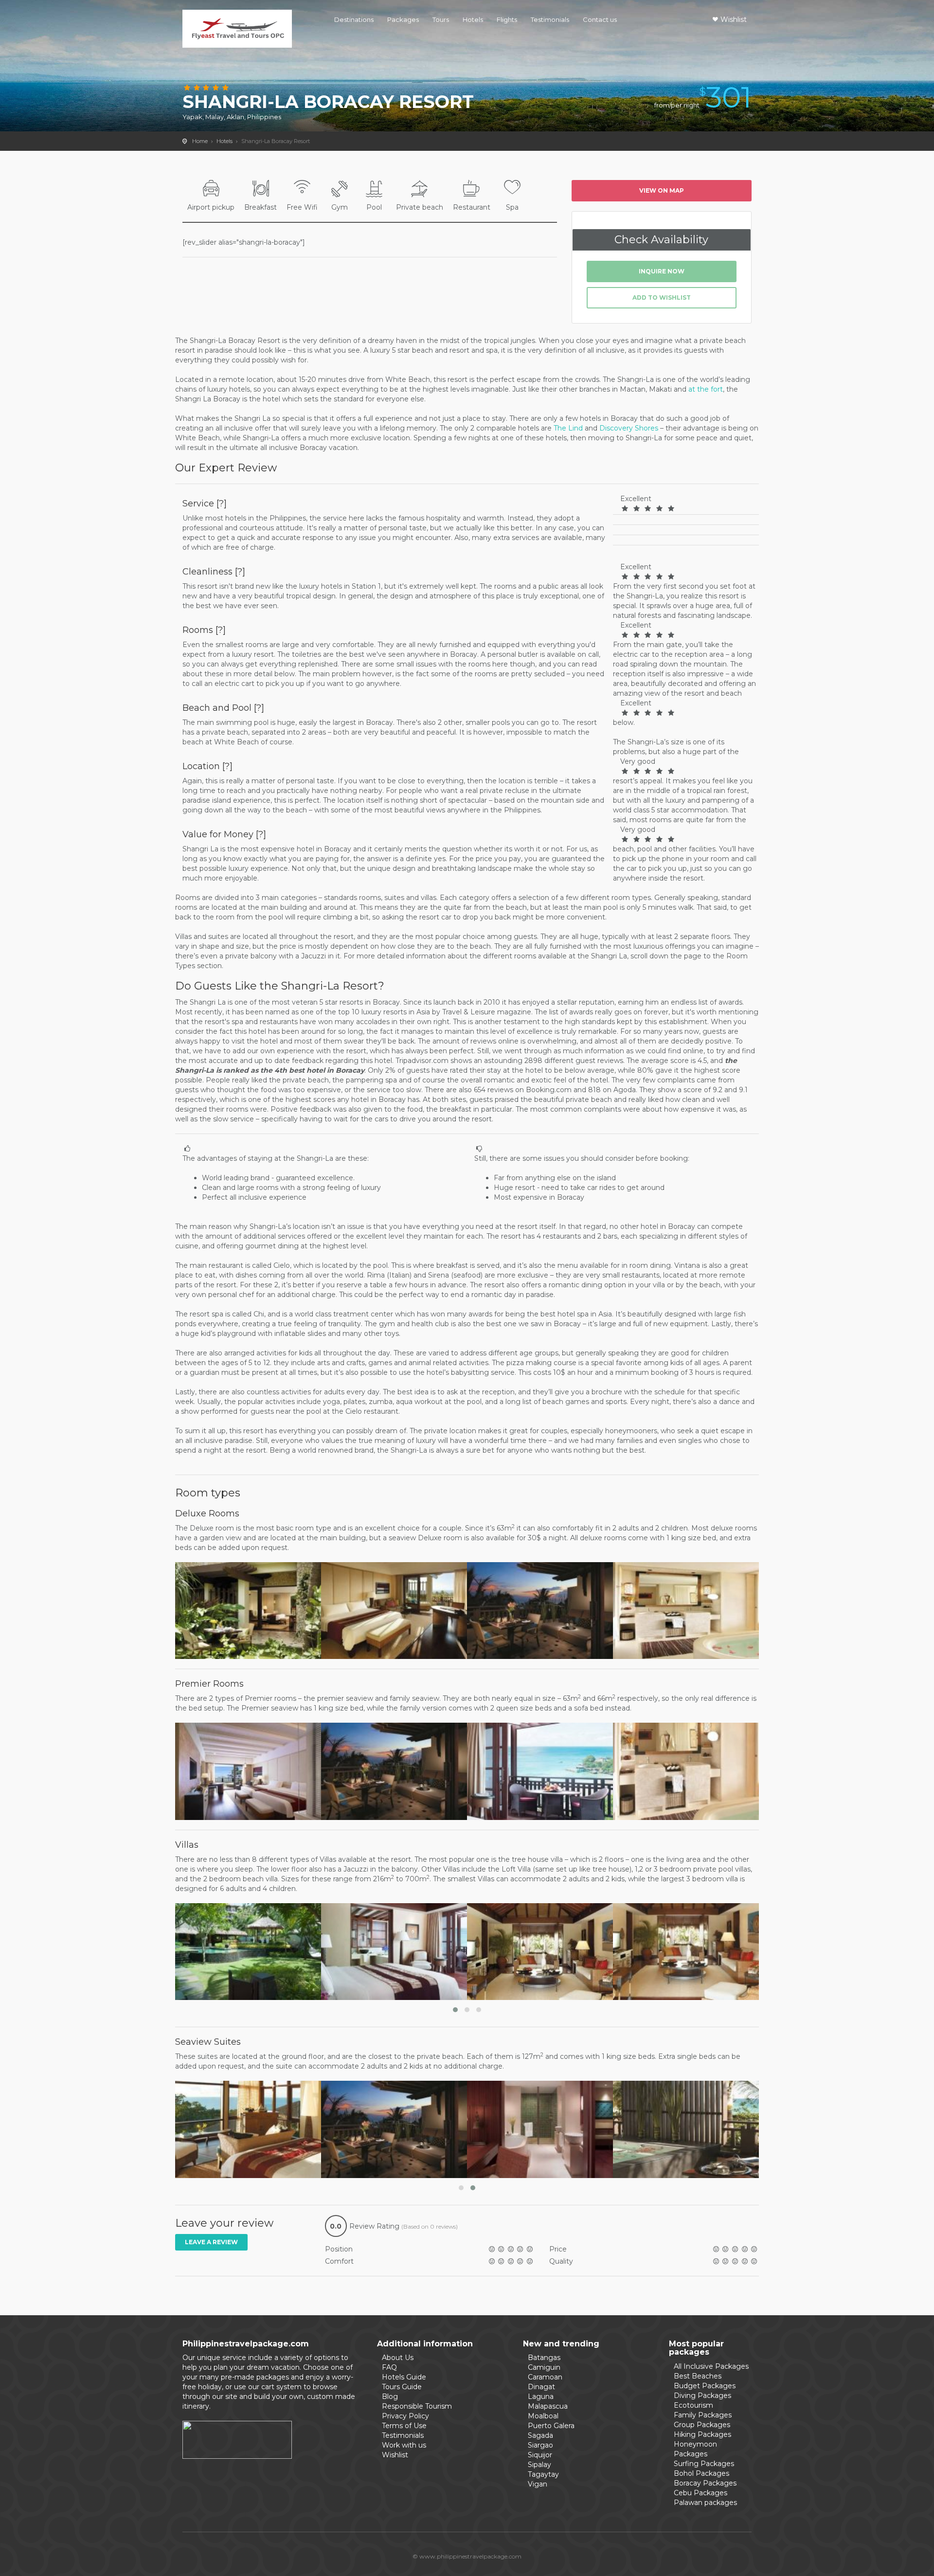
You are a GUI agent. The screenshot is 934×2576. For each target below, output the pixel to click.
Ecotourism (693, 2405)
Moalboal (543, 2416)
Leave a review (211, 2242)
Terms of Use (404, 2426)
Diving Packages (702, 2396)
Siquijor (540, 2455)
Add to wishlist (662, 297)
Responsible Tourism (417, 2406)
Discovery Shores (629, 428)
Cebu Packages (700, 2493)
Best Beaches (698, 2376)
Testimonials (550, 19)
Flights (507, 19)
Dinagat (541, 2387)
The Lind (568, 428)
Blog (390, 2396)
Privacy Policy (405, 2416)
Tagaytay (543, 2474)
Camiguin (544, 2367)
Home (200, 141)
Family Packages (703, 2415)
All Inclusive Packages (711, 2366)
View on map (662, 190)
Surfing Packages (704, 2464)
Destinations (354, 19)
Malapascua (548, 2406)
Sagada (540, 2435)
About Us (398, 2358)
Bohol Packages (701, 2473)
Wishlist (734, 19)
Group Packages (702, 2425)
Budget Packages (705, 2386)
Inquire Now (662, 271)
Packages (403, 19)
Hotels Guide (404, 2377)
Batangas (544, 2358)
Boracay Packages (705, 2483)
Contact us (600, 19)
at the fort (706, 389)
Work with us (404, 2445)
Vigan (538, 2484)
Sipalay (539, 2465)
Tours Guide (402, 2387)
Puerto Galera (551, 2426)
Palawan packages (705, 2503)
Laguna (541, 2396)
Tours (441, 19)
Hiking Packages (702, 2434)
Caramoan (545, 2377)
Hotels (473, 19)
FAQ (389, 2367)
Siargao (540, 2445)
